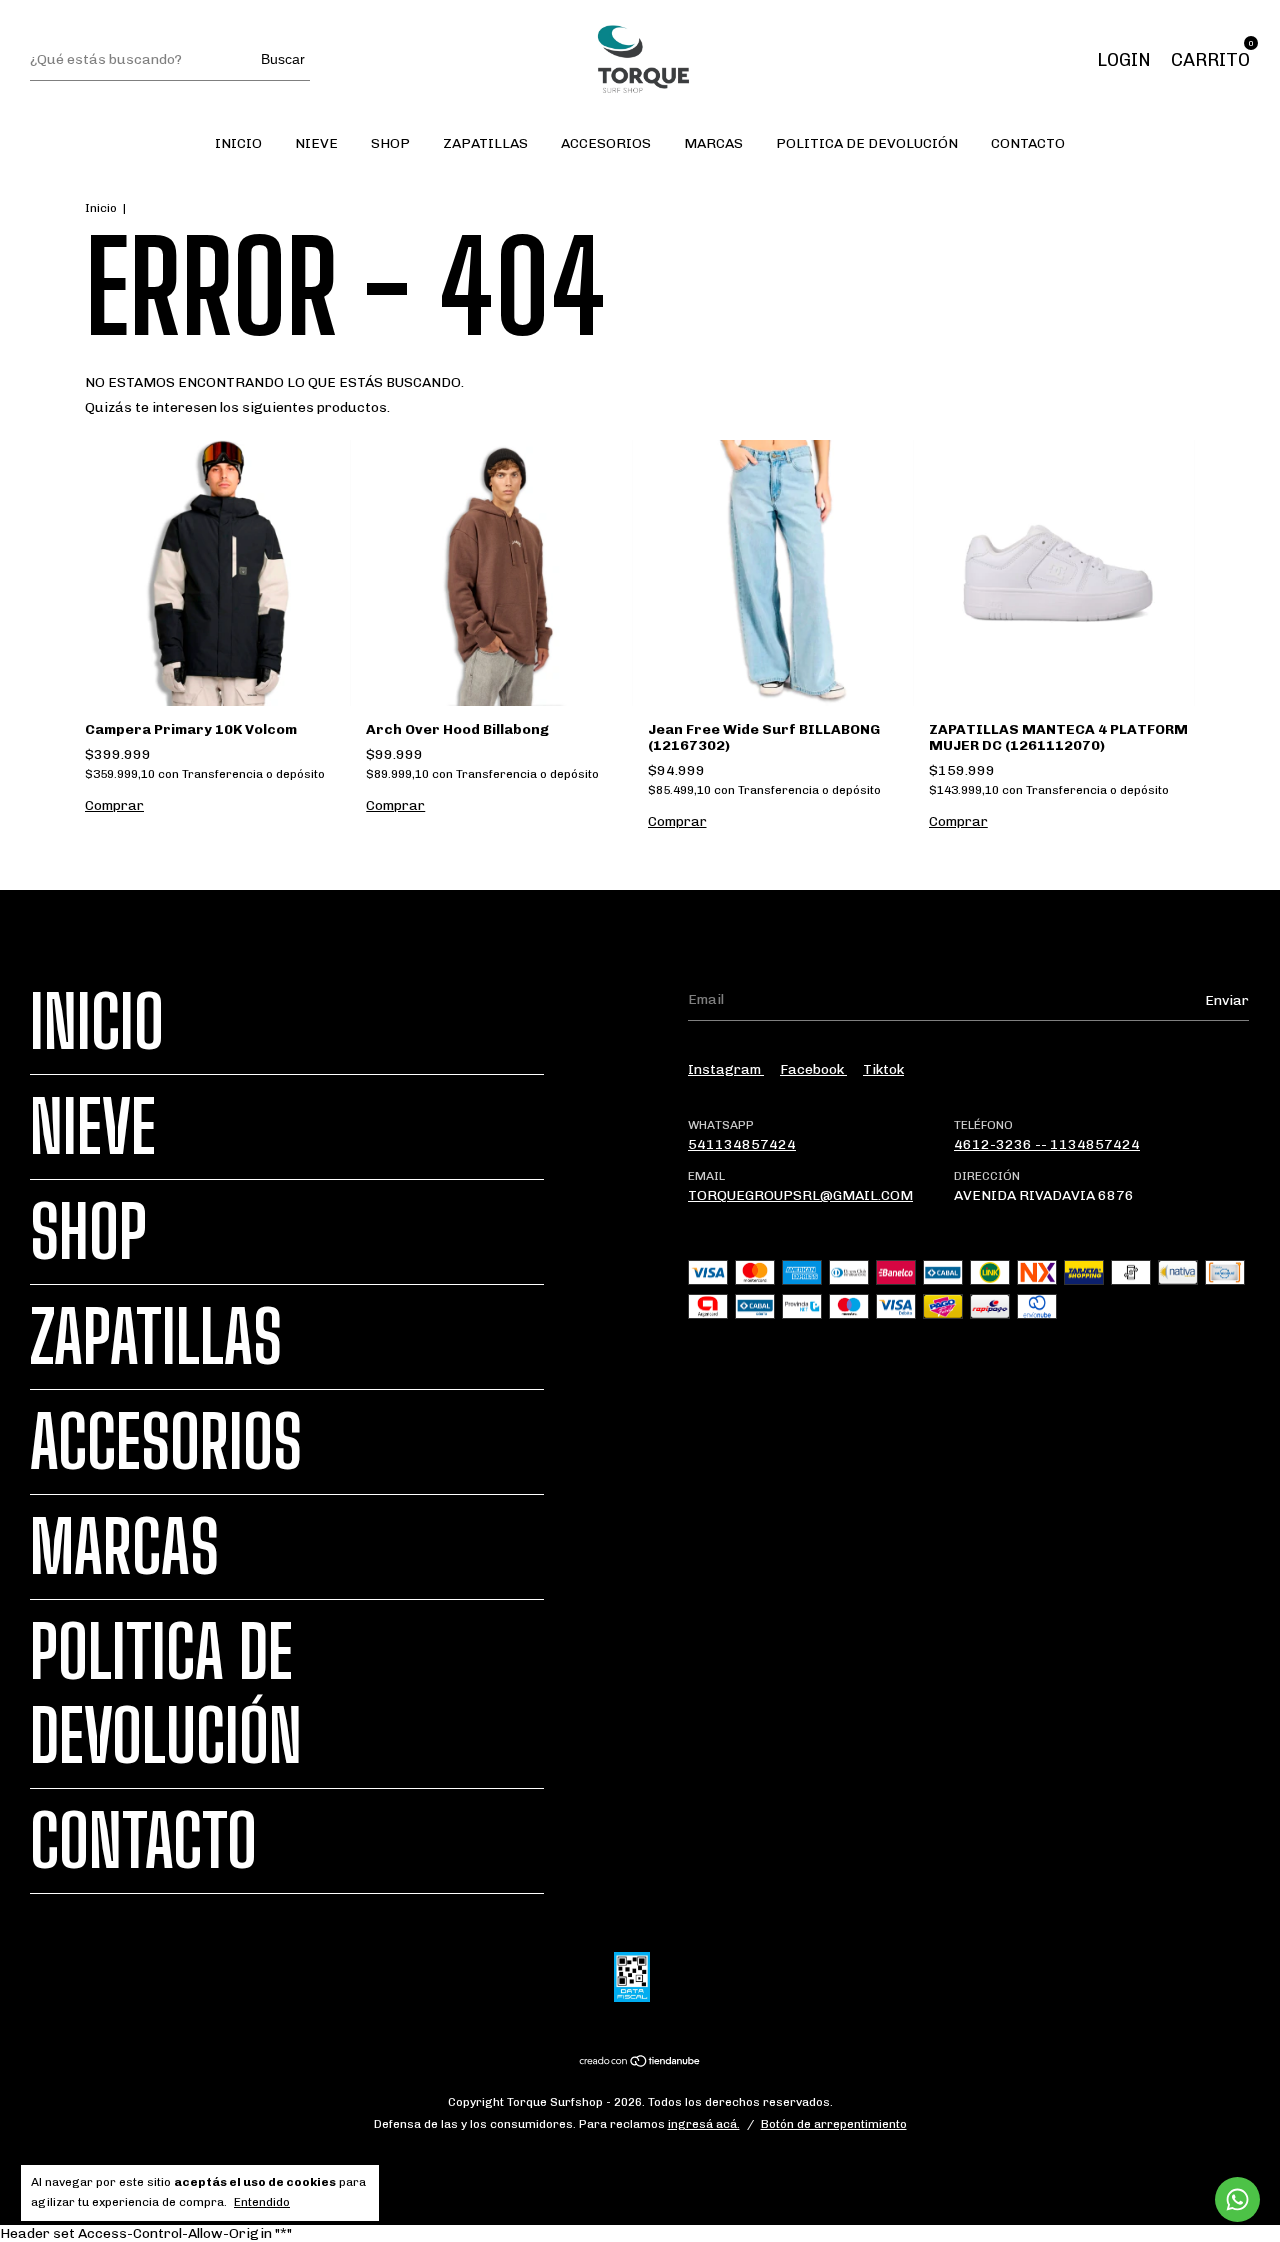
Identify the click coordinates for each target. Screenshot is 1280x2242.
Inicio (101, 208)
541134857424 (742, 1144)
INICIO (238, 143)
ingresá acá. (704, 2124)
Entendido (262, 2202)
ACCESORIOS (606, 143)
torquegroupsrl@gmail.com (800, 1195)
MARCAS (713, 143)
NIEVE (316, 143)
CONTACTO (1028, 143)
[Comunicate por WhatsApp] (1237, 2199)
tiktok (883, 1069)
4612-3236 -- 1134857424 (1047, 1144)
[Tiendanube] (640, 2063)
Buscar (283, 59)
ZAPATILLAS (485, 143)
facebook (813, 1069)
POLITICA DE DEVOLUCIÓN (867, 143)
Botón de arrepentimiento (834, 2124)
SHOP (390, 143)
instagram (726, 1069)
